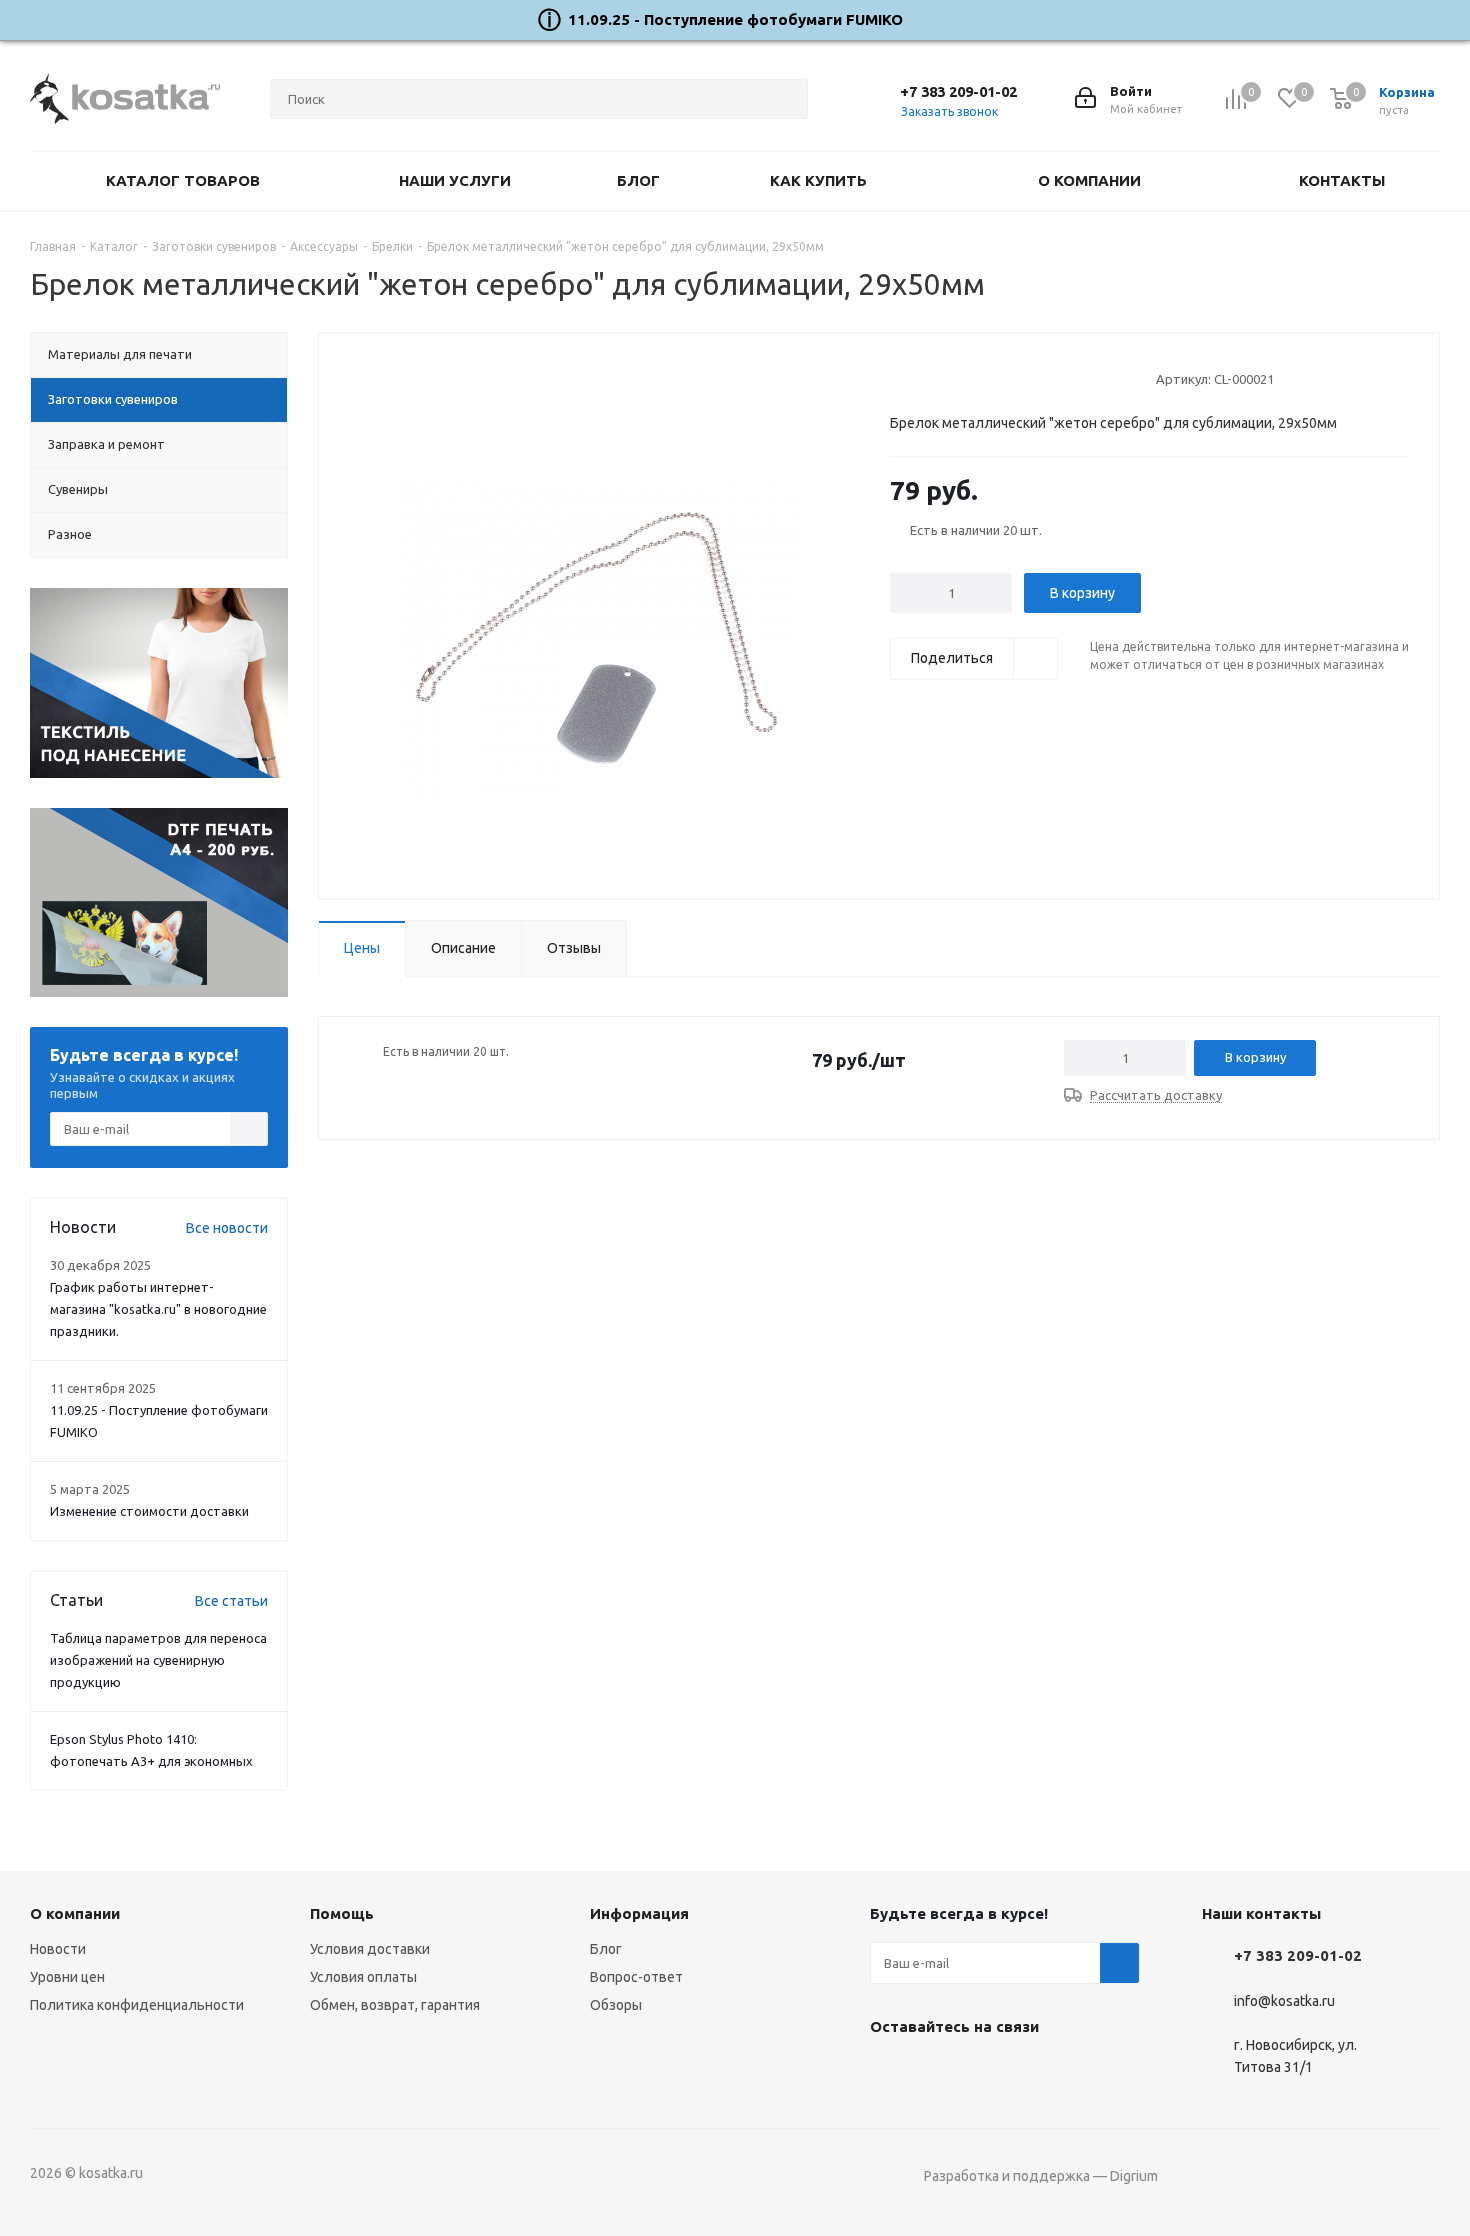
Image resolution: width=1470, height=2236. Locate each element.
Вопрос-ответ (636, 1977)
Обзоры (616, 2005)
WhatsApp (990, 2073)
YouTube (940, 2073)
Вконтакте (890, 2073)
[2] (918, 378)
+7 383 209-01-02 (958, 91)
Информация (639, 1913)
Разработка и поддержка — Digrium (1041, 2176)
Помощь (342, 1913)
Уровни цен (67, 1977)
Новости (58, 1949)
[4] (956, 378)
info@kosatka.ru (1284, 2001)
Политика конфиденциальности (137, 2005)
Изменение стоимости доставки (149, 1511)
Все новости (227, 1228)
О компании (75, 1913)
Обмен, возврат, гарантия (395, 2005)
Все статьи (231, 1601)
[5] (975, 378)
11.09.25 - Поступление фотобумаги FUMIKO (735, 19)
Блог (606, 1949)
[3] (937, 378)
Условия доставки (370, 1949)
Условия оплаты (363, 1977)
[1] (899, 378)
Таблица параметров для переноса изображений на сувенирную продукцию (158, 1660)
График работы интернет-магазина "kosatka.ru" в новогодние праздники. (158, 1309)
